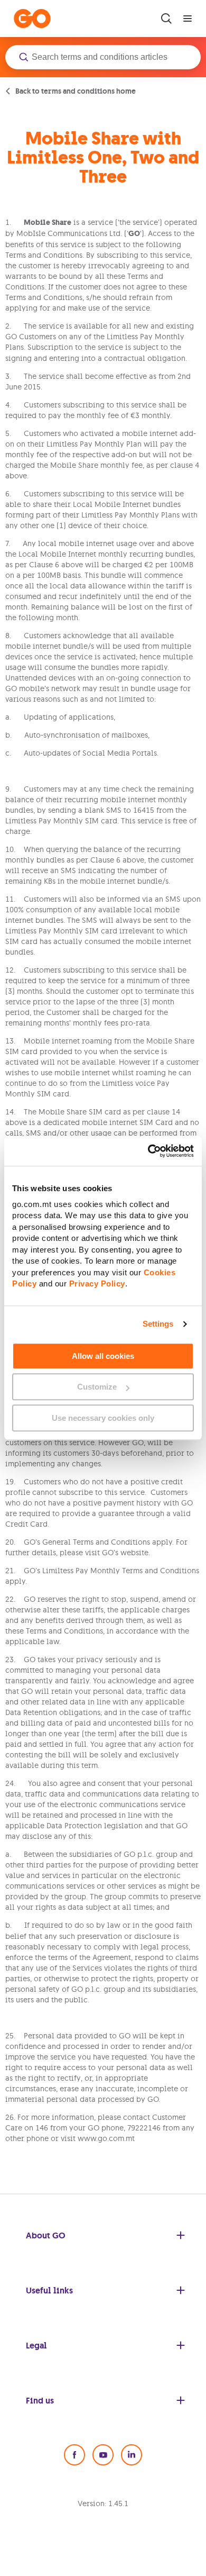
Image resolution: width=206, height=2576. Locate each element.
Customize (97, 1387)
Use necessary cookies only (103, 1418)
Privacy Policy (97, 1284)
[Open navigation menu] (188, 19)
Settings (158, 1324)
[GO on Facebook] (74, 2455)
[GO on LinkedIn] (132, 2455)
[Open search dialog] (166, 19)
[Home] (32, 19)
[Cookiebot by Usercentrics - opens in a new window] (148, 1151)
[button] (103, 57)
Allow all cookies (103, 1356)
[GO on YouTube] (103, 2455)
